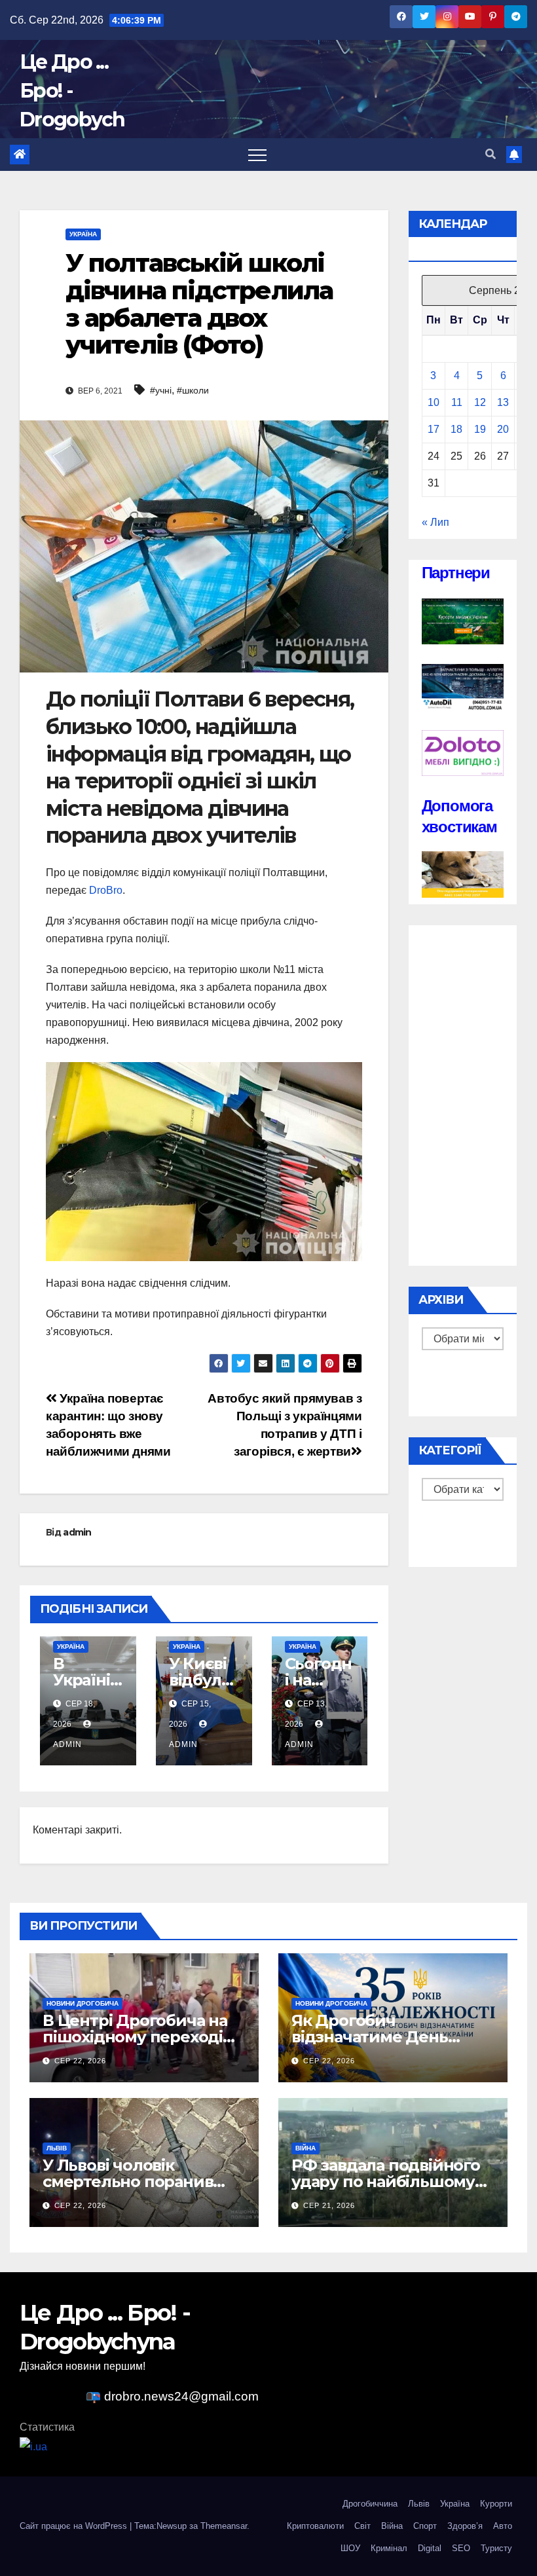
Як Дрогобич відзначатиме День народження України (377, 2037)
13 (503, 402)
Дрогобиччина (370, 2504)
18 (456, 429)
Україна (83, 234)
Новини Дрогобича (83, 2003)
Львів (57, 2148)
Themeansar (224, 2526)
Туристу (496, 2548)
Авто (503, 2526)
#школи (193, 390)
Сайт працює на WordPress (75, 2526)
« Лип (435, 522)
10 (434, 402)
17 (434, 429)
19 (480, 429)
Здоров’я (465, 2526)
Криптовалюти (315, 2526)
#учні (161, 390)
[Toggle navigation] (257, 155)
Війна (306, 2148)
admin (77, 1532)
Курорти (496, 2504)
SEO (461, 2548)
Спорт (425, 2526)
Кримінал (389, 2548)
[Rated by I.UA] (33, 2447)
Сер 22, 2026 (80, 2061)
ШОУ (350, 2548)
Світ (362, 2526)
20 (503, 429)
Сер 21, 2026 (329, 2205)
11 (457, 402)
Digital (430, 2548)
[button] (491, 154)
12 (480, 402)
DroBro (106, 890)
